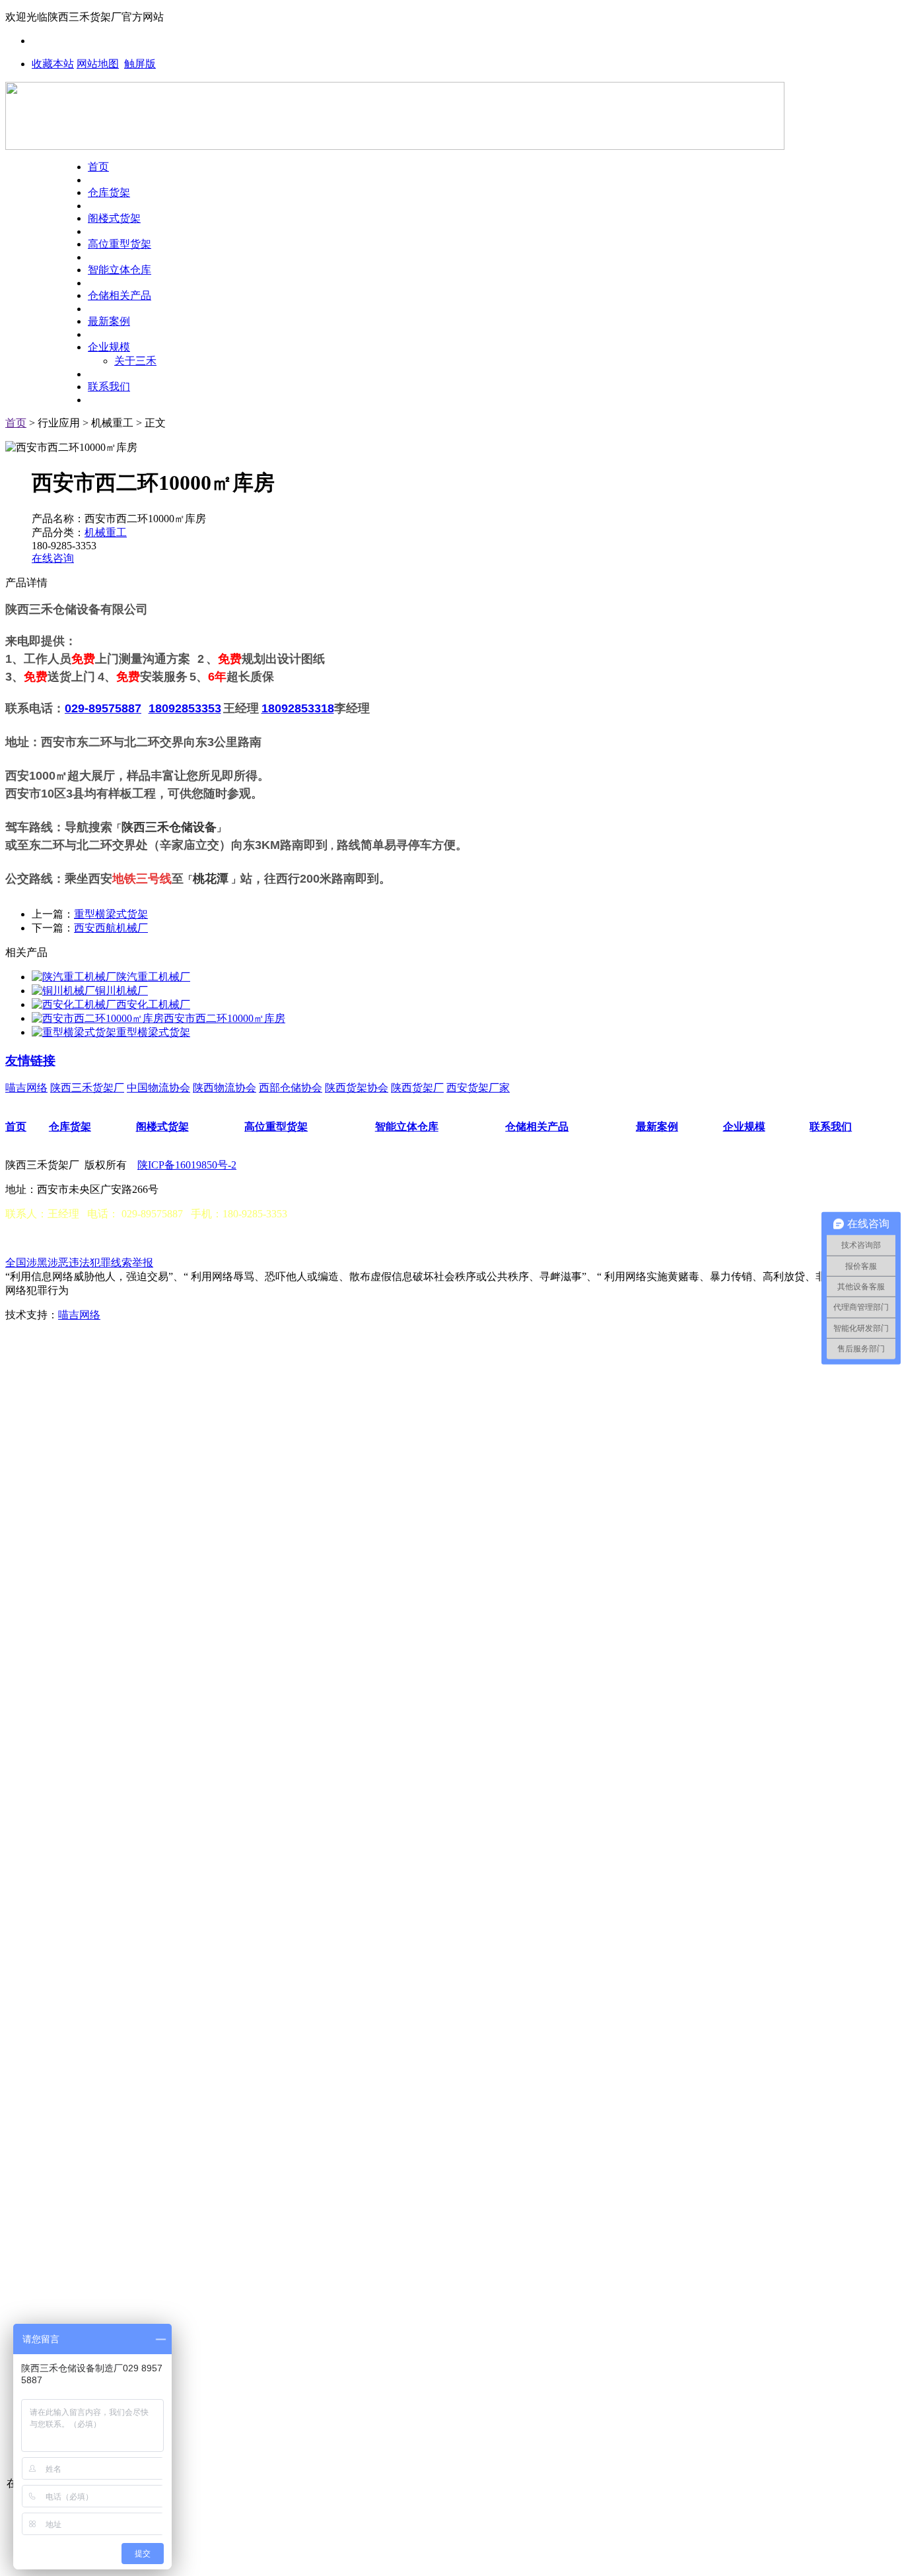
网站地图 (98, 64)
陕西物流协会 (225, 1088)
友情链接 (30, 1061)
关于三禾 (135, 361)
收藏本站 (53, 64)
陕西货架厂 (417, 1088)
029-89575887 (103, 708)
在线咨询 (53, 558)
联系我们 (109, 387)
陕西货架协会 (357, 1088)
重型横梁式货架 (111, 914)
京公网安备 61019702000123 (88, 1238)
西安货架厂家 (478, 1088)
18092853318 (298, 708)
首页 (98, 167)
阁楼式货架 (114, 218)
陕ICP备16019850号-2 (187, 1165)
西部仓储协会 (291, 1088)
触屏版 (140, 64)
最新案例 (109, 321)
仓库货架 (109, 192)
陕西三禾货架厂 (87, 1088)
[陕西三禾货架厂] (395, 146)
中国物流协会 (158, 1088)
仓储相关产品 (120, 295)
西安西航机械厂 (111, 928)
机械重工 (106, 532)
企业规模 (109, 347)
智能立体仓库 (120, 270)
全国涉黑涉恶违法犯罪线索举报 (79, 1263)
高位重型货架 (120, 244)
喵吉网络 (26, 1088)
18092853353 (185, 708)
